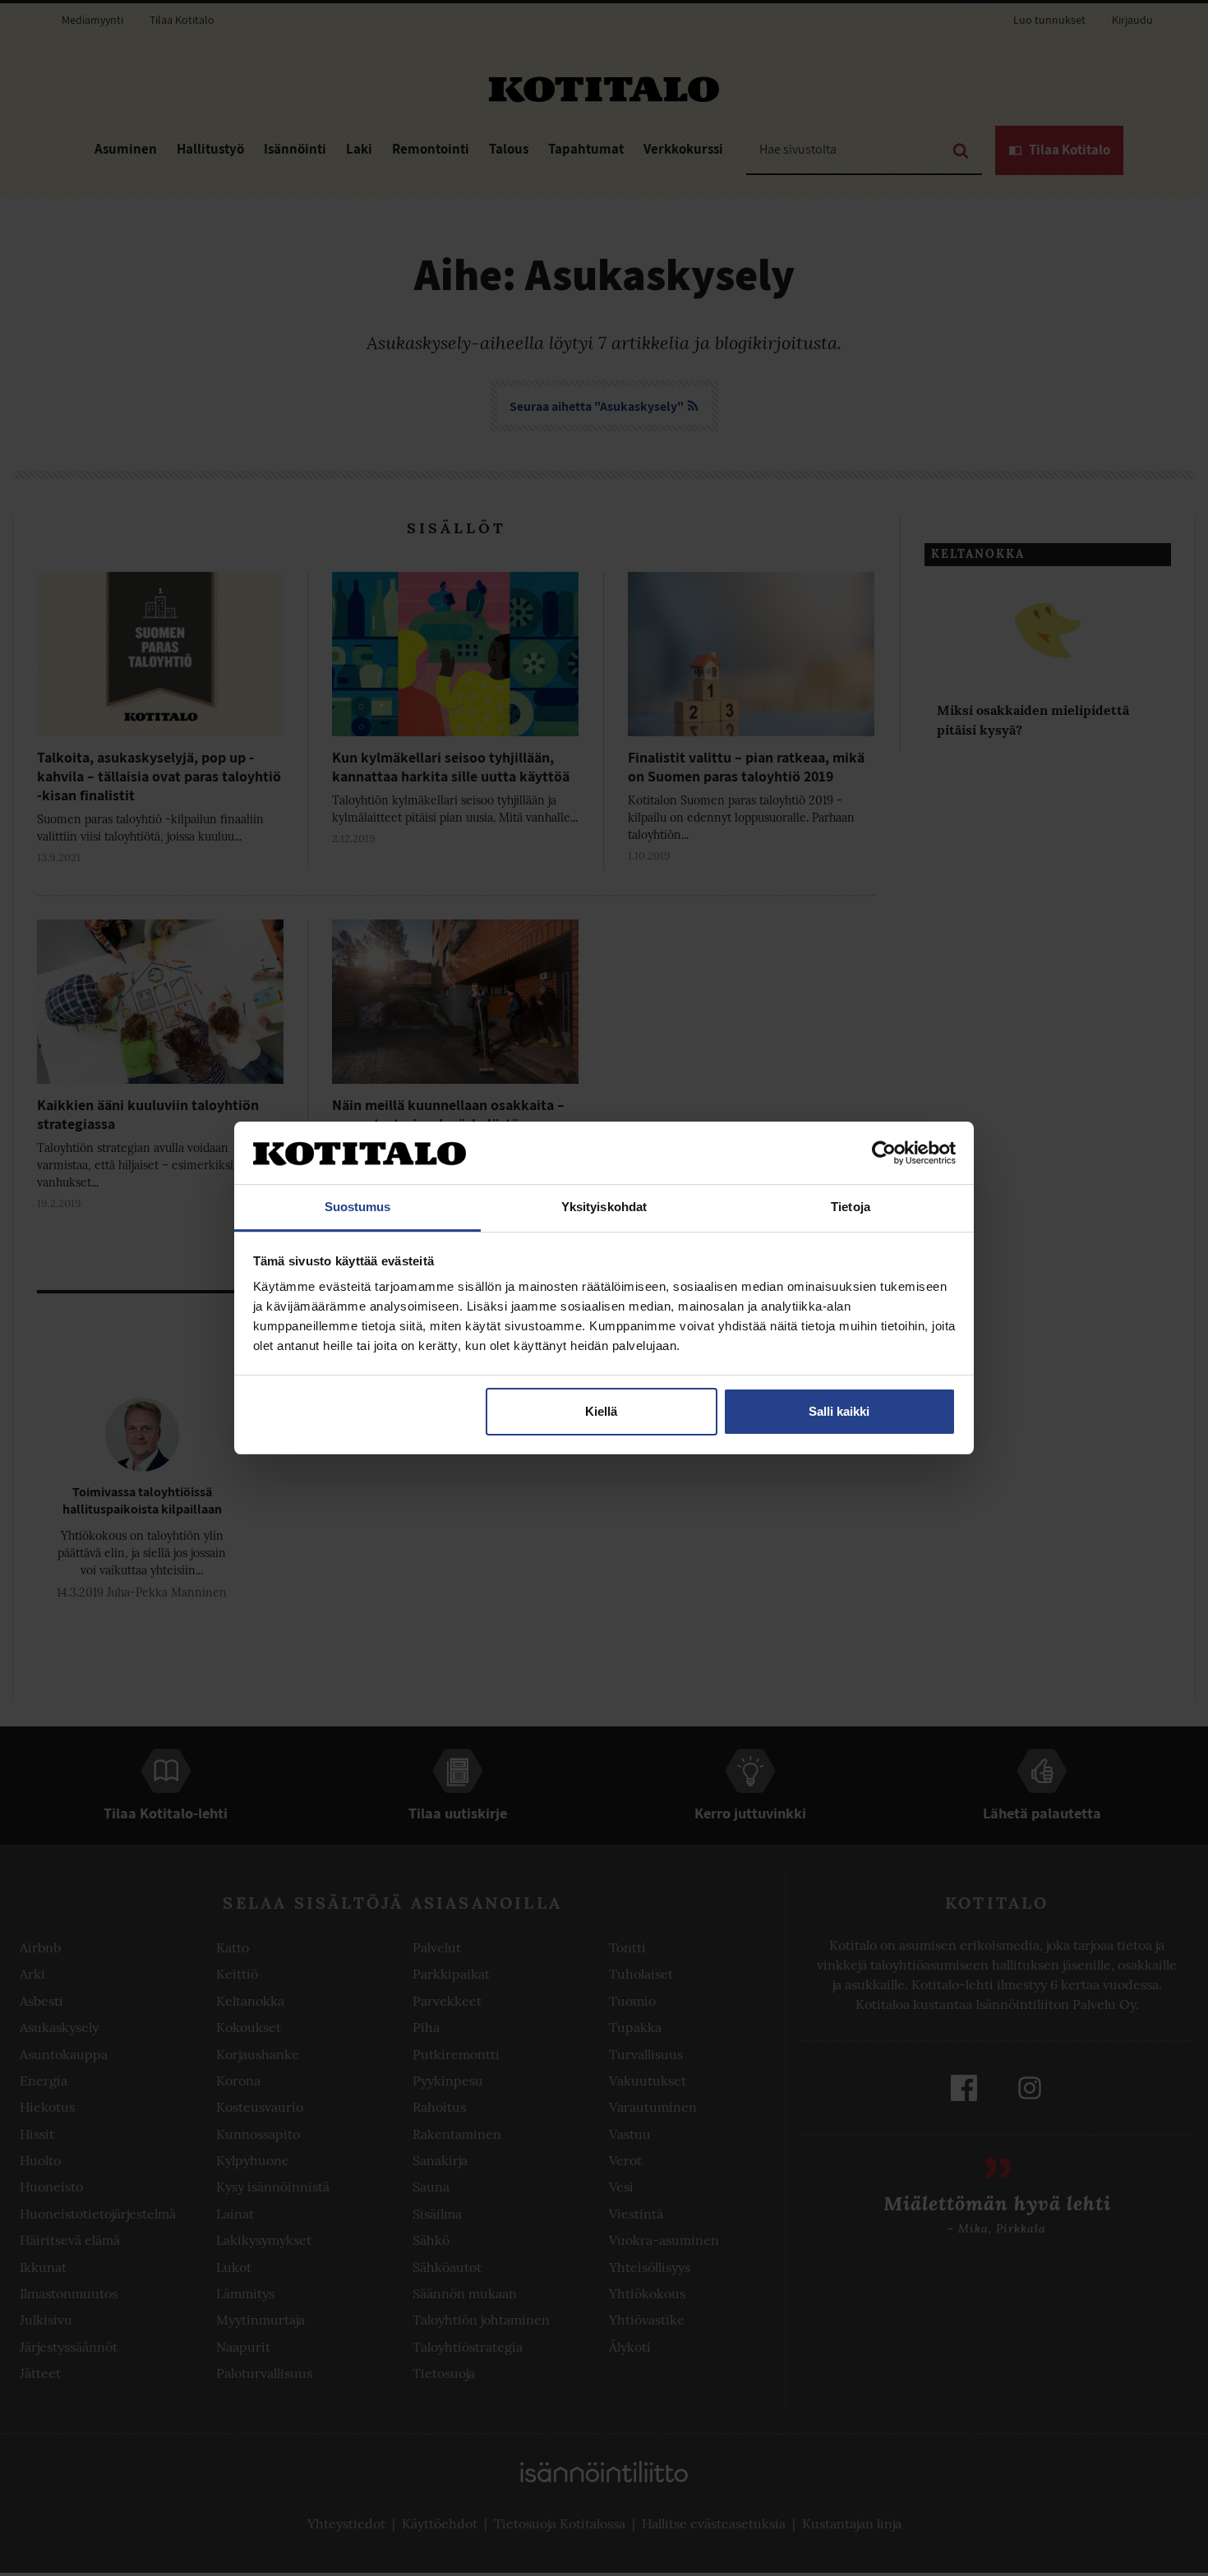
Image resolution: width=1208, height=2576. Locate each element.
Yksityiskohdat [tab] (604, 1207)
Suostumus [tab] (358, 1207)
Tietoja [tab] (851, 1207)
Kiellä (601, 1411)
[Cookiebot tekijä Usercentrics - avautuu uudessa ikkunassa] (884, 1153)
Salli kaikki (839, 1411)
